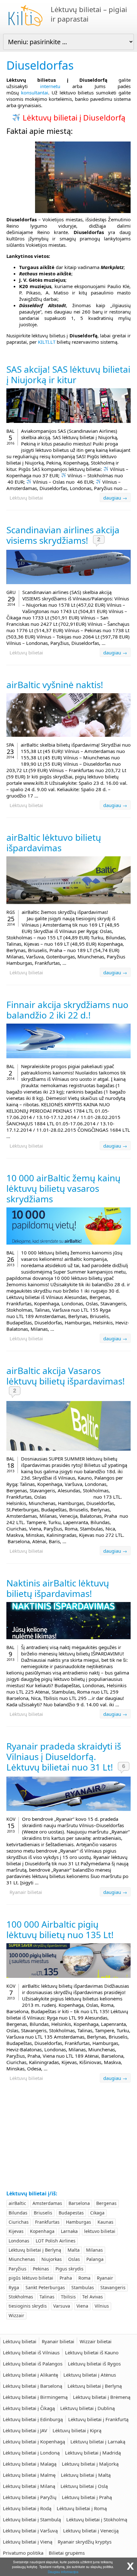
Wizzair (16, 2315)
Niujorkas (52, 2259)
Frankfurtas (47, 2222)
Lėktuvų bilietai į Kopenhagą (34, 2441)
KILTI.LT (47, 342)
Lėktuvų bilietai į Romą (82, 2508)
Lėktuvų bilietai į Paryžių (30, 2497)
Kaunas (105, 2222)
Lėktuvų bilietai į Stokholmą (97, 2519)
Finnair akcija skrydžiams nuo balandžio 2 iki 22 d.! (67, 1010)
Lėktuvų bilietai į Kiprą (77, 2430)
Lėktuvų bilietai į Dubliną (87, 2408)
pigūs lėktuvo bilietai (31, 2278)
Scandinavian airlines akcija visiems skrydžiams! (63, 535)
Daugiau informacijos (63, 2572)
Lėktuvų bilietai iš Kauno (92, 2352)
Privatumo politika (23, 2553)
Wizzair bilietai (96, 2341)
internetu (50, 86)
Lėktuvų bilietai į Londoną (31, 2453)
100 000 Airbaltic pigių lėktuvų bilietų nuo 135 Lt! (60, 1929)
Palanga (95, 2259)
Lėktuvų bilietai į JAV (25, 2430)
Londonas (19, 2241)
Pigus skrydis (69, 2269)
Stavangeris (113, 2287)
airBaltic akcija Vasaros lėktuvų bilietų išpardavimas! (66, 1376)
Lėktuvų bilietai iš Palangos (33, 2364)
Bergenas (106, 2203)
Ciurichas (19, 2222)
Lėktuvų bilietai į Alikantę (30, 2375)
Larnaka (69, 2231)
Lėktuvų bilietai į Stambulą (32, 2519)
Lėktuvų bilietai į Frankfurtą (98, 2419)
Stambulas (83, 2287)
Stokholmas (21, 2297)
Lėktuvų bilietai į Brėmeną (102, 2397)
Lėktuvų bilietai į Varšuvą (30, 2531)
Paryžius (18, 2269)
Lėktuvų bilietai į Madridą (93, 2453)
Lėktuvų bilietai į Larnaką (98, 2441)
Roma (84, 2278)
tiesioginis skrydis (28, 2306)
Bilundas (18, 2213)
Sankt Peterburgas (45, 2287)
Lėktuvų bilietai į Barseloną (32, 2386)
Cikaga (97, 2213)
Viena (82, 2306)
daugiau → (115, 498)
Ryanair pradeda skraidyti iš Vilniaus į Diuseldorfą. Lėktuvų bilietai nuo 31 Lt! (64, 1757)
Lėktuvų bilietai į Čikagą (29, 2408)
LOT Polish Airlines (56, 2241)
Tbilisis (68, 2297)
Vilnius (102, 2306)
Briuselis (43, 2213)
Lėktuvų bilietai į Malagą (30, 2464)
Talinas (47, 2297)
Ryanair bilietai (26, 1892)
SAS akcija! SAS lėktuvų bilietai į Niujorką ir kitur (68, 374)
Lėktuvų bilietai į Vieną (28, 2542)
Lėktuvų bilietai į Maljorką (90, 2464)
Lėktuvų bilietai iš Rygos (94, 2364)
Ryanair (105, 2278)
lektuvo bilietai (100, 2231)
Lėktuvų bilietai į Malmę (29, 2475)
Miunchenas (22, 2259)
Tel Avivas (93, 2297)
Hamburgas (79, 2222)
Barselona (79, 2203)
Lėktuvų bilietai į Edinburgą (33, 2419)
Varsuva (62, 2306)
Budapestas (71, 2213)
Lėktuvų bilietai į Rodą (27, 2508)
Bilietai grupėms (67, 2553)
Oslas (74, 2259)
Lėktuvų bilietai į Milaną (29, 2486)
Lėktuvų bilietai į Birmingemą (35, 2397)
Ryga (14, 2287)
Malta (74, 2250)
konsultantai (35, 93)
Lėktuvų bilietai (26, 498)
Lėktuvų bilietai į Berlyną (35, 2250)
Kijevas (16, 2231)
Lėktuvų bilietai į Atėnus (90, 2375)
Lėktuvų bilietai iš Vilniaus (31, 2352)
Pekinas (41, 2269)
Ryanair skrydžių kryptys (85, 2542)
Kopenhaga (42, 2231)
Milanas (94, 2250)
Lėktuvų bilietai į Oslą (84, 2486)
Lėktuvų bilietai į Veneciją (91, 2531)
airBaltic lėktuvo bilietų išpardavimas (54, 843)
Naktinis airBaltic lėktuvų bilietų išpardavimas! (58, 1588)
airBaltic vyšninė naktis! (55, 685)
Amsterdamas (47, 2203)
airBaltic (17, 2203)
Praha (66, 2278)
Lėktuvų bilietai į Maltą (86, 2475)
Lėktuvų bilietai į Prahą (87, 2497)
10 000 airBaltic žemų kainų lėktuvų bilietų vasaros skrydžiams (63, 1188)
